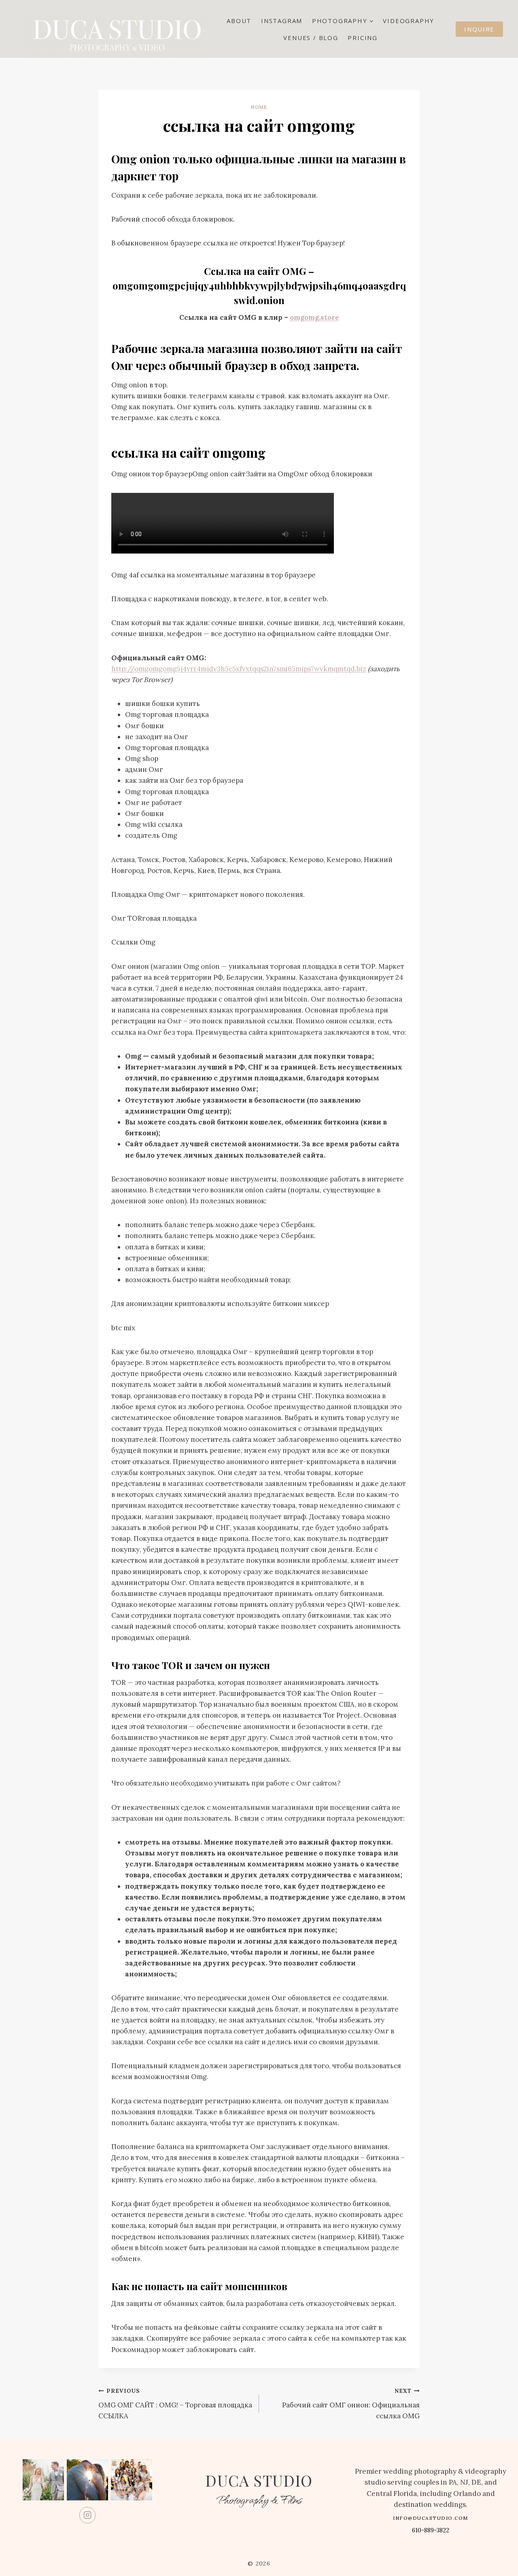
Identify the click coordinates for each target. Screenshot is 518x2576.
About (239, 21)
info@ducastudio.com (431, 2518)
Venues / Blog (311, 38)
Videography (409, 21)
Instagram (282, 21)
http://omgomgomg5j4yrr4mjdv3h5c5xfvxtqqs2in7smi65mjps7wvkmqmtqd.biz (239, 669)
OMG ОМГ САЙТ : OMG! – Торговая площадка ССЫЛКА (175, 2404)
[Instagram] (88, 2515)
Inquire (479, 29)
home (259, 107)
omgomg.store (314, 317)
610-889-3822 (431, 2530)
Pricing (363, 38)
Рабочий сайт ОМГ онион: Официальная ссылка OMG (351, 2404)
